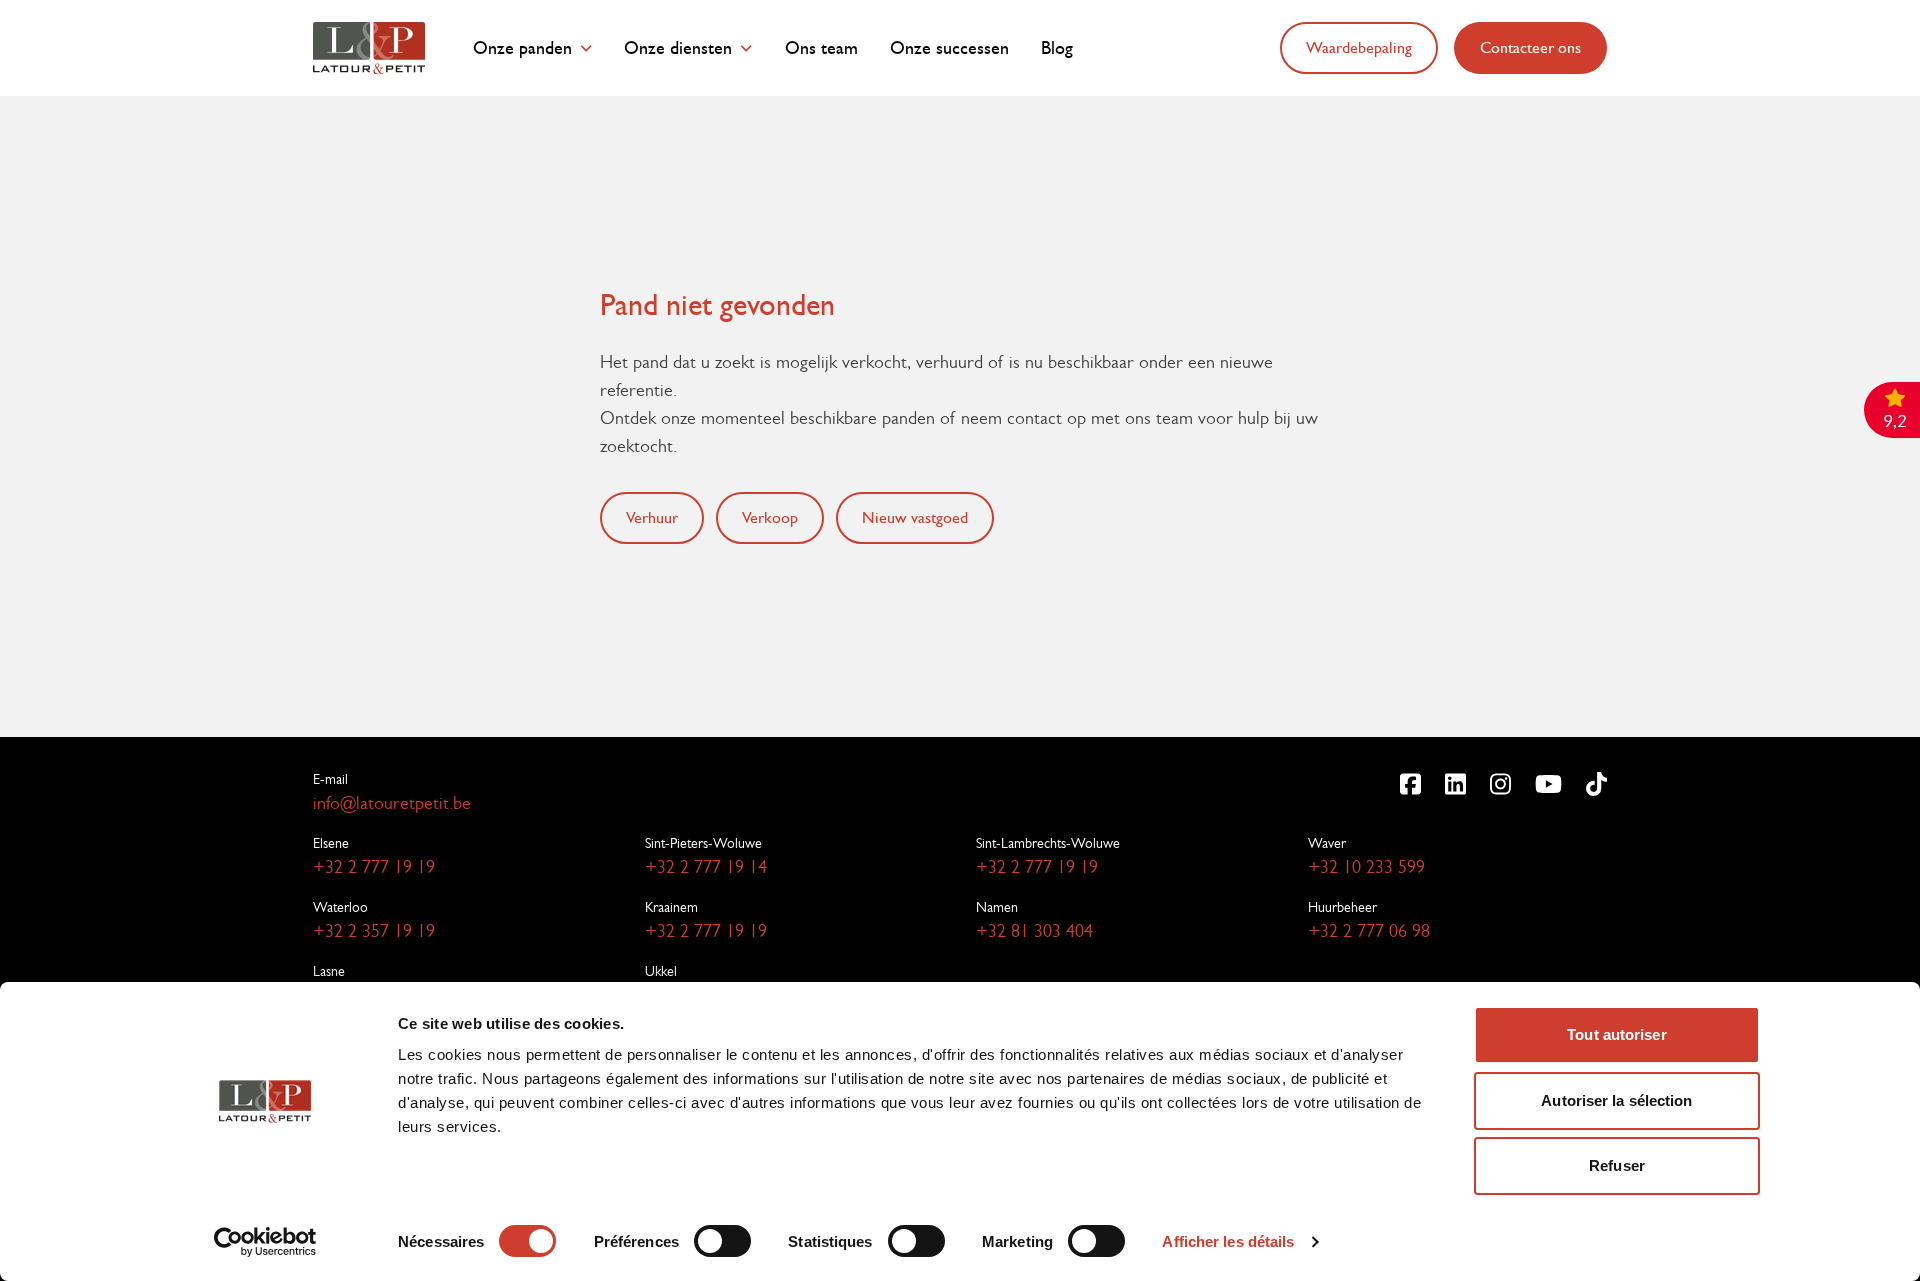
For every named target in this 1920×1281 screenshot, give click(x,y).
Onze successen (949, 48)
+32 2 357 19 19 (374, 931)
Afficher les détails (1228, 1241)
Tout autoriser (1616, 1034)
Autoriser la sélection (1616, 1100)
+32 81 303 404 (1034, 931)
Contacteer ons (1530, 47)
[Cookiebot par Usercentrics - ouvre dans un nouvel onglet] (265, 1242)
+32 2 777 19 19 (374, 867)
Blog (1057, 48)
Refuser (1617, 1165)
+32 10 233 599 (1366, 867)
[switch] (722, 1241)
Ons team (821, 48)
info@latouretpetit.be (392, 803)
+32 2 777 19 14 (706, 867)
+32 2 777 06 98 (1369, 931)
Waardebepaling (1359, 47)
